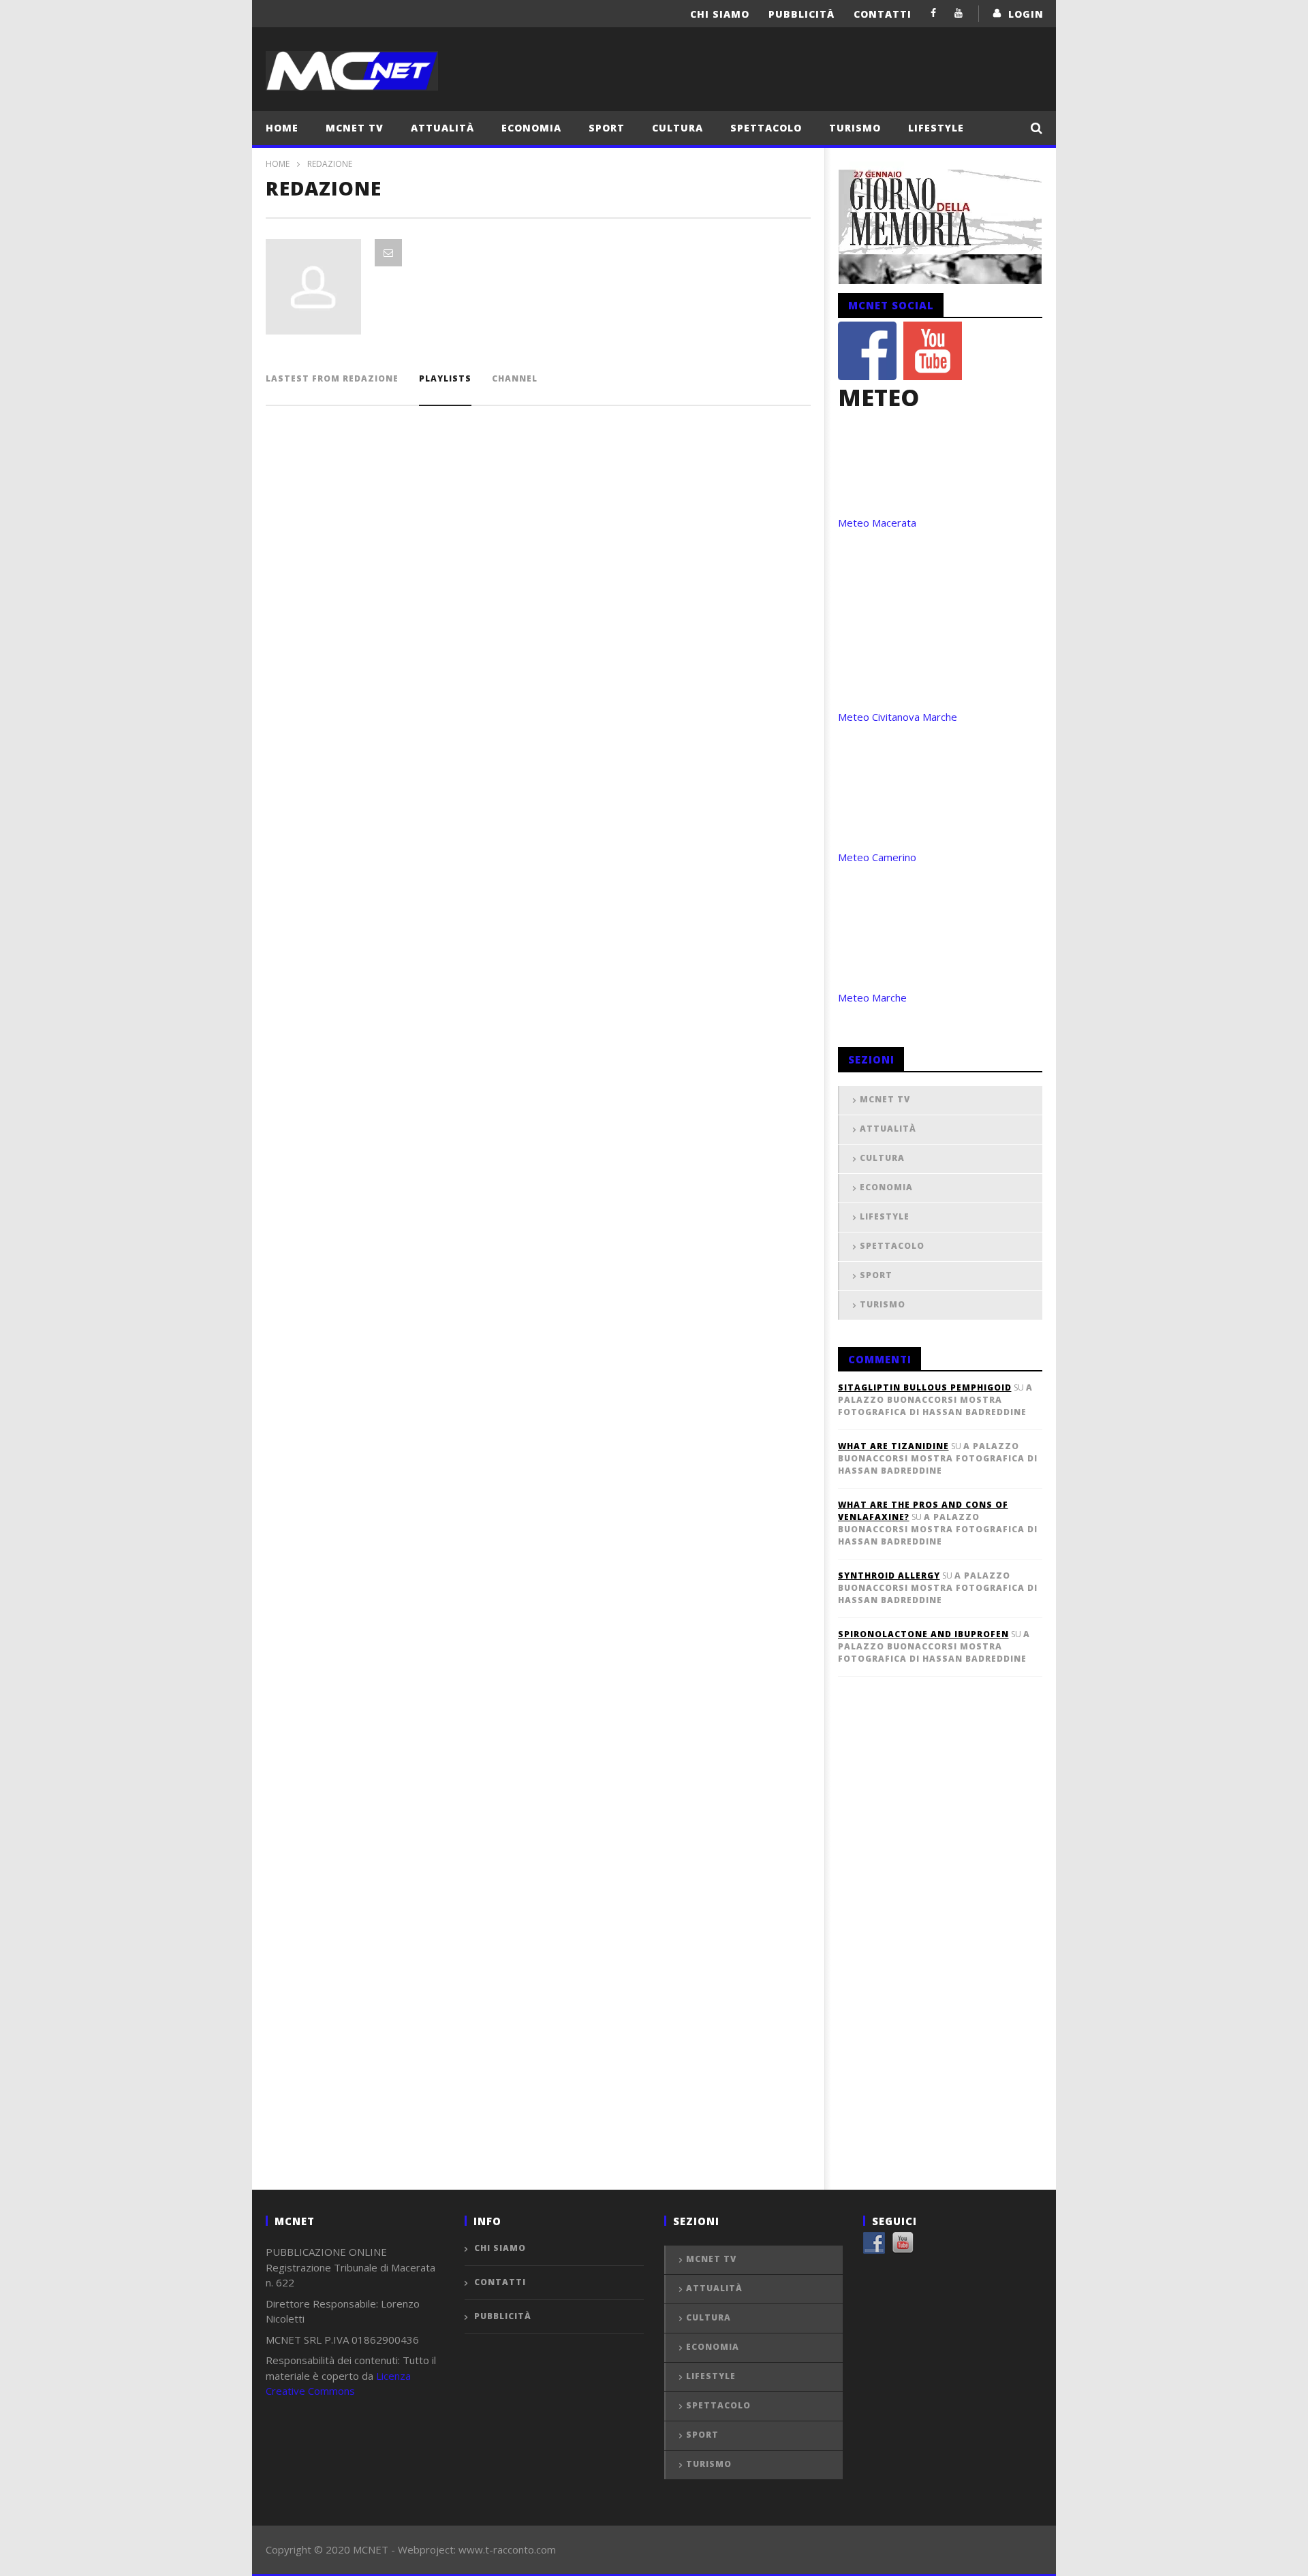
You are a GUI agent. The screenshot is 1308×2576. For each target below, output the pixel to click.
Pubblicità (801, 14)
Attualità (442, 128)
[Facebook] (934, 13)
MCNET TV (355, 128)
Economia (531, 128)
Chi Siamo (720, 14)
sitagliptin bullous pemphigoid (925, 1387)
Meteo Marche (872, 997)
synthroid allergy (889, 1576)
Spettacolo (766, 128)
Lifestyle (936, 128)
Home (282, 128)
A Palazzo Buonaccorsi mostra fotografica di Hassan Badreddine (935, 1400)
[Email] (388, 253)
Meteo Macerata (877, 523)
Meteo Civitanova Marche (898, 717)
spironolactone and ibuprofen (923, 1634)
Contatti (883, 14)
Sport (607, 128)
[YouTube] (959, 13)
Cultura (678, 128)
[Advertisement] (940, 1955)
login (1026, 14)
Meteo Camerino (877, 857)
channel (515, 378)
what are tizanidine (893, 1446)
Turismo (855, 128)
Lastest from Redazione (332, 378)
